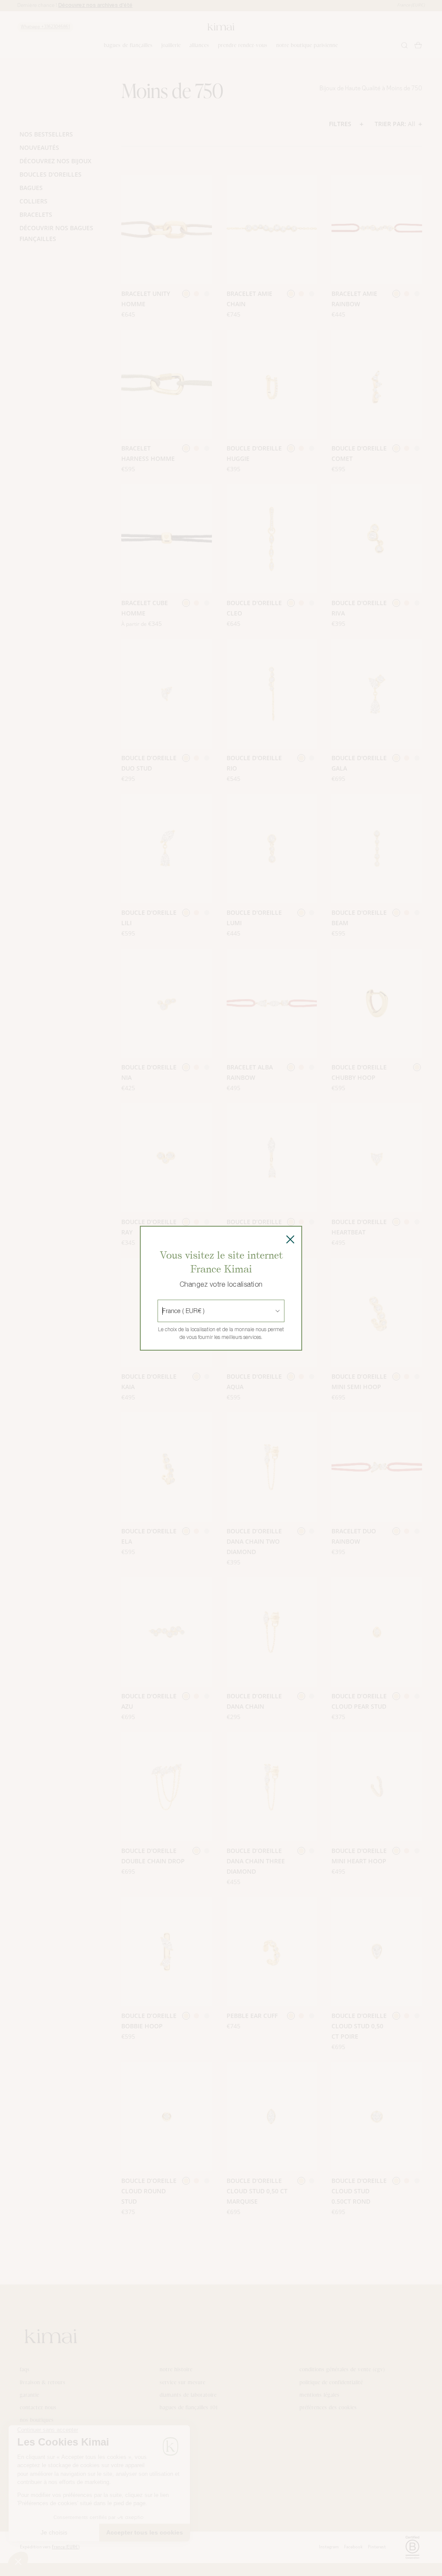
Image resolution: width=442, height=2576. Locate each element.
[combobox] (163, 1311)
